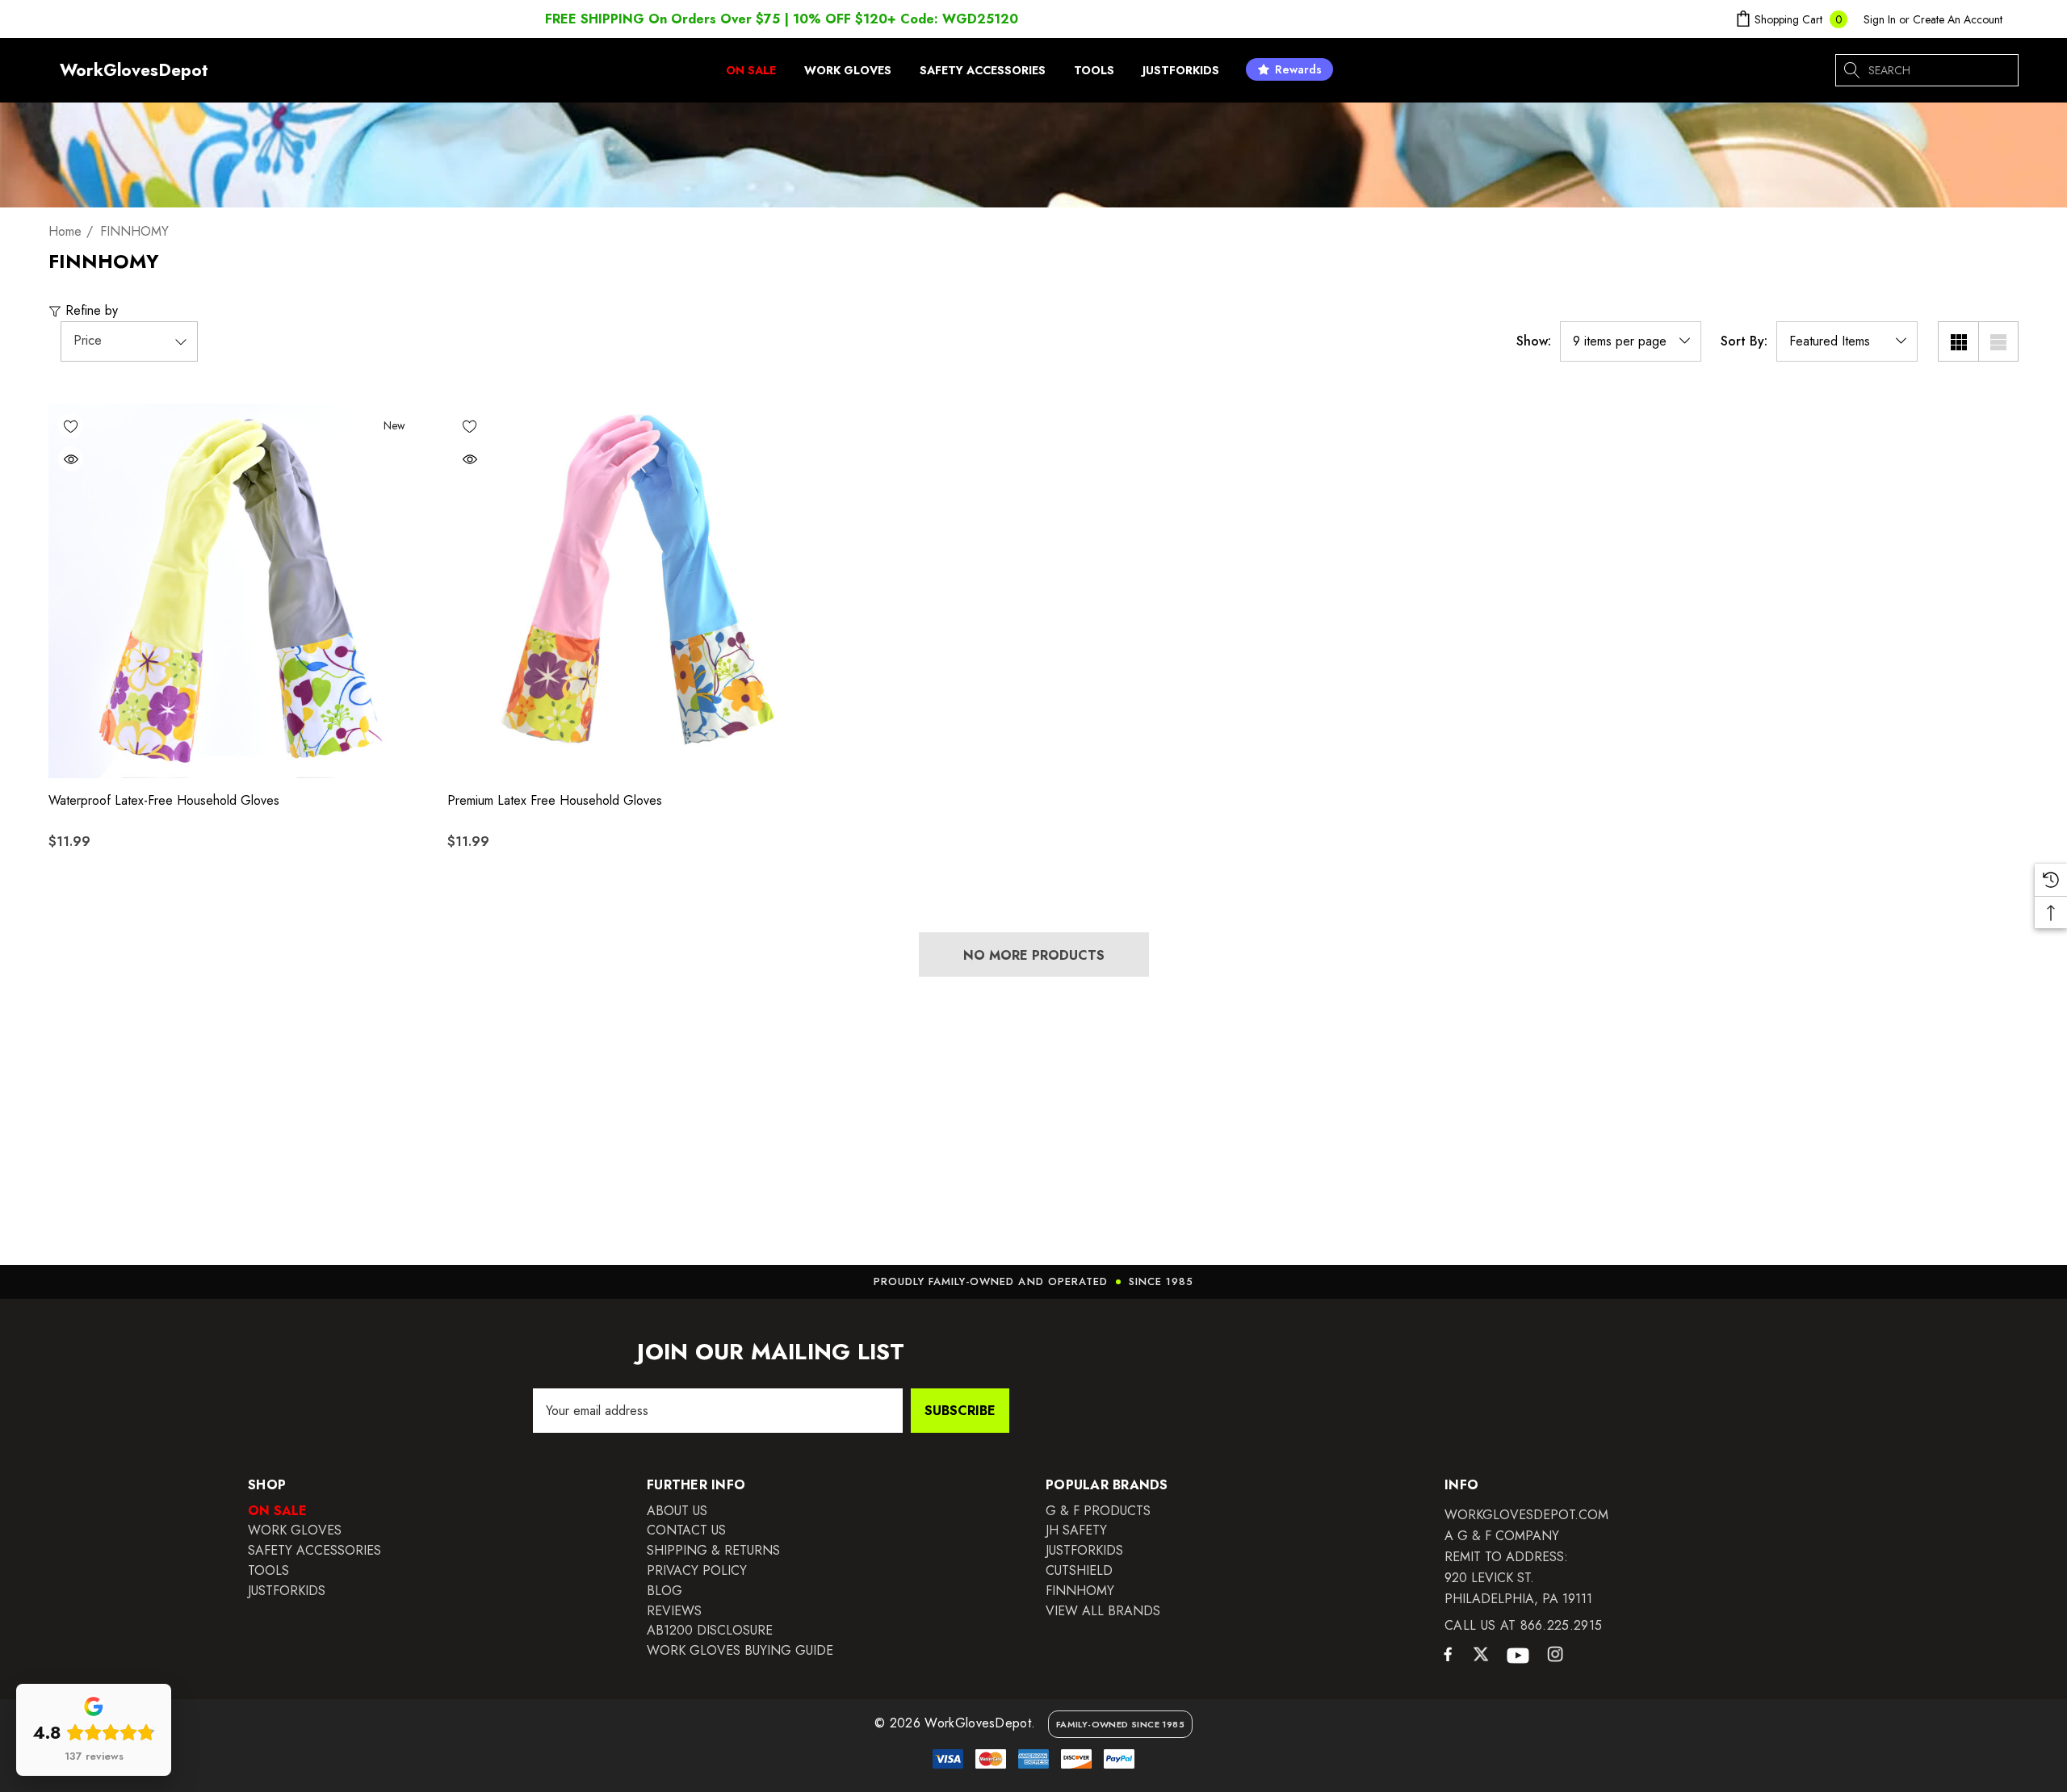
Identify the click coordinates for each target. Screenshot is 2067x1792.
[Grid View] (1958, 341)
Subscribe (960, 1411)
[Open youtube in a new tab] (1518, 1656)
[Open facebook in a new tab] (1448, 1658)
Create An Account (1958, 19)
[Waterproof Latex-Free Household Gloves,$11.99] (236, 591)
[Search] (1852, 70)
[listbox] (1847, 341)
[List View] (1998, 341)
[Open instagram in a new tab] (1555, 1656)
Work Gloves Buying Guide (740, 1650)
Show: (1534, 341)
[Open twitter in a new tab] (1481, 1656)
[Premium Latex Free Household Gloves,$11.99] (635, 591)
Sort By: (1744, 341)
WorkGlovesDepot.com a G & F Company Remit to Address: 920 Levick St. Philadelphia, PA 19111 (1526, 1557)
